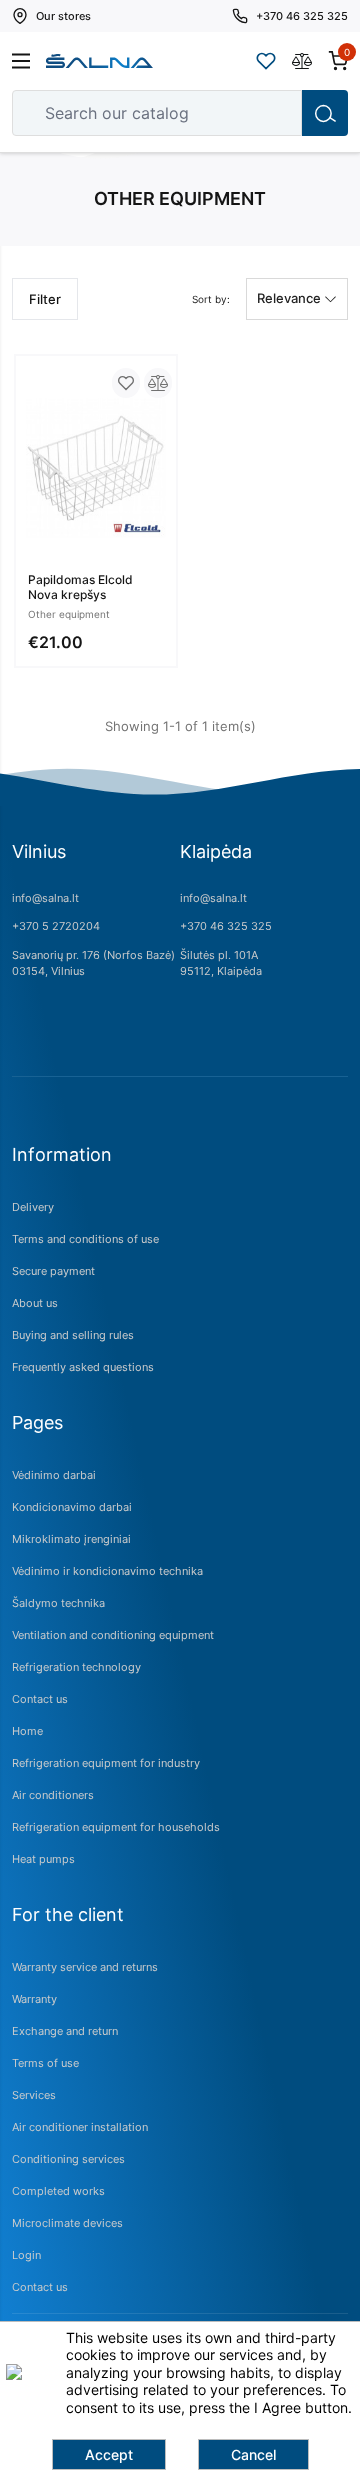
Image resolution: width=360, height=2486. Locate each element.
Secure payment (53, 1271)
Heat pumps (43, 1859)
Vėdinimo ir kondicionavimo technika (107, 1571)
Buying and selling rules (73, 1335)
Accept (109, 2454)
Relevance (290, 298)
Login (26, 2255)
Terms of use (45, 2063)
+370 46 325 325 (226, 926)
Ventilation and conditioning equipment (113, 1635)
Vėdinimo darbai (54, 1475)
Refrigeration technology (76, 1667)
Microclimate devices (67, 2223)
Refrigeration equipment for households (116, 1827)
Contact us (40, 1699)
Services (34, 2095)
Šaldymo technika (58, 1603)
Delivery (33, 1207)
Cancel (253, 2454)
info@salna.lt (45, 898)
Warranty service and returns (85, 1967)
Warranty (34, 1999)
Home (27, 1731)
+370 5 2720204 (56, 926)
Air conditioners (53, 1795)
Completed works (58, 2191)
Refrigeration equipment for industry (106, 1763)
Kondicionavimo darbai (72, 1507)
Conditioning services (68, 2159)
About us (35, 1303)
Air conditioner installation (80, 2127)
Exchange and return (65, 2031)
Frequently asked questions (83, 1367)
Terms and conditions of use (85, 1239)
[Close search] (273, 113)
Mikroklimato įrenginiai (71, 1539)
